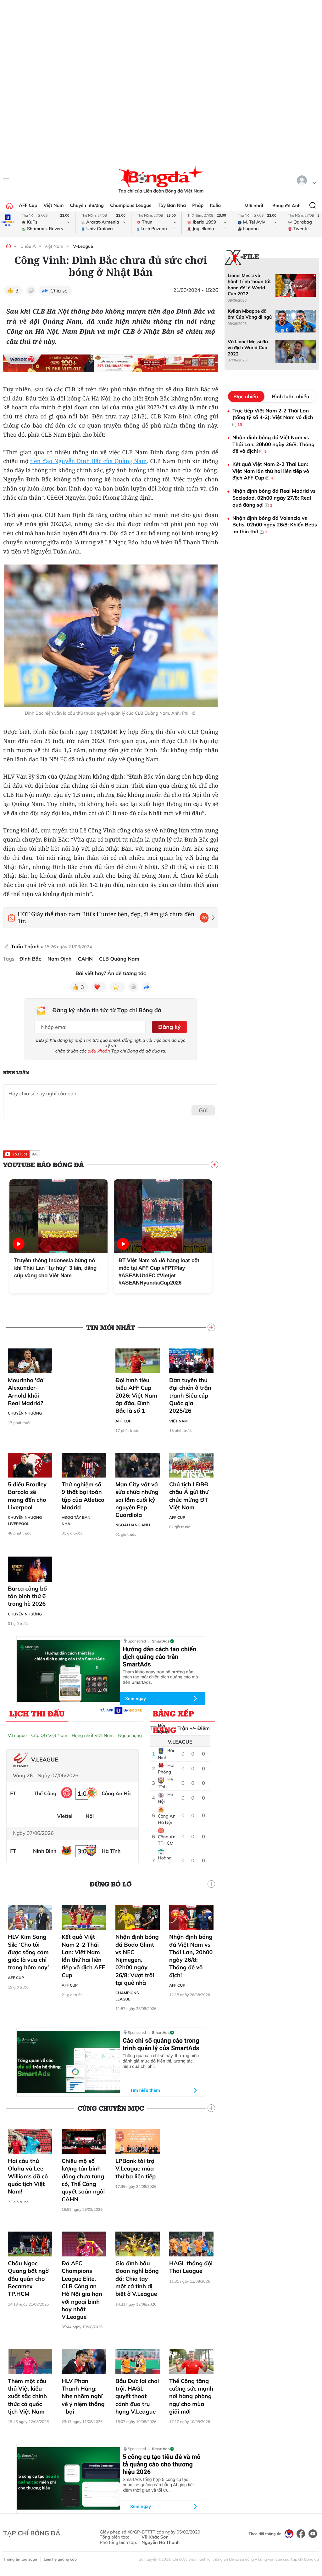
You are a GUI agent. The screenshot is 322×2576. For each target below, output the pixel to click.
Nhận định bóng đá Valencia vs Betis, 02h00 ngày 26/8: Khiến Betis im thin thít (275, 525)
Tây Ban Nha (172, 205)
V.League (17, 1735)
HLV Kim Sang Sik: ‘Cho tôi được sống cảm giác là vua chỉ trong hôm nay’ (28, 1952)
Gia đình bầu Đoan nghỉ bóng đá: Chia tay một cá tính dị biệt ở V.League (137, 2278)
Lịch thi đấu (37, 1713)
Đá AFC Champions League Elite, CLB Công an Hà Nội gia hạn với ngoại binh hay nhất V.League (82, 2290)
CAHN (85, 959)
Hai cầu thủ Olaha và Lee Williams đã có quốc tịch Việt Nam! (28, 2176)
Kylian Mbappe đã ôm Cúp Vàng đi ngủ (250, 314)
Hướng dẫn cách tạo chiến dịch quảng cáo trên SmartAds (159, 1657)
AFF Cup (28, 205)
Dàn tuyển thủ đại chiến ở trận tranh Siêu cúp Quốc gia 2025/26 (190, 1395)
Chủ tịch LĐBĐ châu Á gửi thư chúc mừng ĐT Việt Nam (189, 1496)
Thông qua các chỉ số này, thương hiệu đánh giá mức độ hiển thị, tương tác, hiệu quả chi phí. (161, 2061)
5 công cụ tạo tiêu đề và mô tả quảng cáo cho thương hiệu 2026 (162, 2464)
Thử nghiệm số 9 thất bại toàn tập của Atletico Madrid (83, 1496)
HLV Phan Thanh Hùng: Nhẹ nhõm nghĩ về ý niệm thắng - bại (83, 2396)
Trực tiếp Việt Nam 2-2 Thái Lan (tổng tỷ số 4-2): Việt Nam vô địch (273, 417)
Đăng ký (169, 1027)
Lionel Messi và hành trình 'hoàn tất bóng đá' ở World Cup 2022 (249, 285)
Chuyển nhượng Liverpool (25, 1521)
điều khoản (99, 1051)
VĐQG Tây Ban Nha (76, 1521)
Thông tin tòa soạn (20, 2559)
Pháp (198, 205)
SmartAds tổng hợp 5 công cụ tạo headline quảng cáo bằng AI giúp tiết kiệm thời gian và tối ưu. (158, 2485)
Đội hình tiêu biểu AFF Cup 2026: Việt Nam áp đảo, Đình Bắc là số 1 (136, 1395)
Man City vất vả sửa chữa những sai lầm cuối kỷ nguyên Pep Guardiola (137, 1500)
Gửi (203, 1110)
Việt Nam (53, 205)
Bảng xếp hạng (173, 1715)
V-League (83, 246)
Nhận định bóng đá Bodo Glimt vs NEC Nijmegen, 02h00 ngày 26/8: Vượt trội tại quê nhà (137, 1960)
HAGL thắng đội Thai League (191, 2267)
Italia (215, 205)
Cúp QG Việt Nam (49, 1735)
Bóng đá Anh (286, 206)
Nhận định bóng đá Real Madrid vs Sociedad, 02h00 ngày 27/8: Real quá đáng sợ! (274, 498)
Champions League (131, 205)
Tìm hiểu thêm (145, 2090)
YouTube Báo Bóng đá (43, 1165)
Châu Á (28, 246)
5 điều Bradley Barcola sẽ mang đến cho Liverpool (27, 1496)
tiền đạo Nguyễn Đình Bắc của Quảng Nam (89, 461)
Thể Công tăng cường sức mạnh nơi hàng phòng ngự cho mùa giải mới (191, 2396)
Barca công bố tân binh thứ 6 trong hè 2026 (27, 1596)
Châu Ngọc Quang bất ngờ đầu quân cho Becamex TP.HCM (28, 2278)
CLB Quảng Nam (119, 959)
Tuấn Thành (25, 946)
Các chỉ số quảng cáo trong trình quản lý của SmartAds (161, 2044)
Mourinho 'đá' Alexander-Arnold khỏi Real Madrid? (26, 1392)
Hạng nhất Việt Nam (93, 1735)
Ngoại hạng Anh (133, 1525)
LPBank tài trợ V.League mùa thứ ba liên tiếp (136, 2169)
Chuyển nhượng (87, 205)
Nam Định (59, 959)
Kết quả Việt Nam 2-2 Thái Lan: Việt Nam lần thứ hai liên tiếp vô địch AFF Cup (83, 1956)
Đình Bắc (30, 959)
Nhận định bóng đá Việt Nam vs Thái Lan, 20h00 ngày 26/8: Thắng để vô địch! (191, 1956)
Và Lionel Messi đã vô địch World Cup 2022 (248, 348)
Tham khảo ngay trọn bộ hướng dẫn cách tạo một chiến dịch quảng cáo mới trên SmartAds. (161, 1677)
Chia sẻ (59, 291)
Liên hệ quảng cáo (60, 2559)
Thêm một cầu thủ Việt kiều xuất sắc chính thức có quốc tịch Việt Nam (27, 2396)
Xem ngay (136, 1699)
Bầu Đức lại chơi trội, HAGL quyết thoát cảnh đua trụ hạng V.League (137, 2396)
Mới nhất (254, 206)
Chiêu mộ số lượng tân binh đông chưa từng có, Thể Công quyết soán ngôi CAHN (83, 2180)
